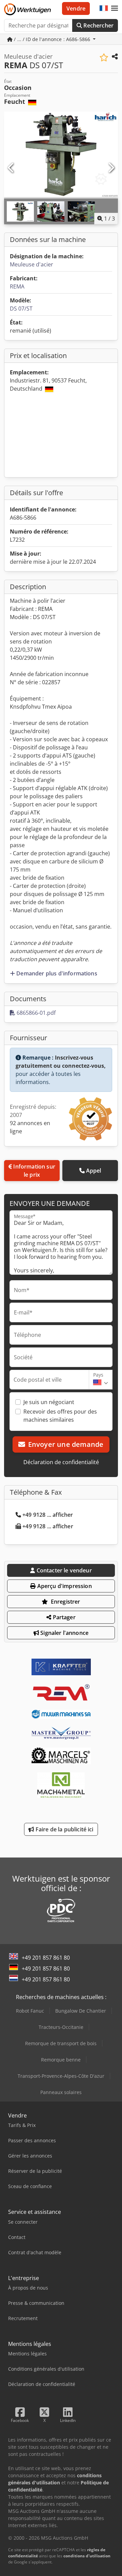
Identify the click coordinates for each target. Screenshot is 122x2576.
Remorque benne (61, 2060)
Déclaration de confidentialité (61, 1462)
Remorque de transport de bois (61, 2043)
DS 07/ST (21, 309)
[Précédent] (11, 168)
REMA (17, 286)
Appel (94, 1171)
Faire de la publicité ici (64, 1829)
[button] (115, 8)
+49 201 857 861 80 (46, 1958)
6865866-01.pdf (35, 1013)
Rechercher (98, 25)
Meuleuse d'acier (32, 264)
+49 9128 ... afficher (48, 1515)
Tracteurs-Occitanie (61, 2027)
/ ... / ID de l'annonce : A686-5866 (52, 39)
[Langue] (104, 8)
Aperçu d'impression (64, 1586)
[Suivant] (111, 168)
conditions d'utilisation (87, 2556)
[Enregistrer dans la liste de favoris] (104, 58)
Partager (63, 1617)
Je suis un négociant (49, 1402)
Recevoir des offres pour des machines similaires (60, 1416)
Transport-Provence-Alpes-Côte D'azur (61, 2076)
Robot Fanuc (30, 2011)
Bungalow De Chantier (81, 2011)
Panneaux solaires (61, 2092)
